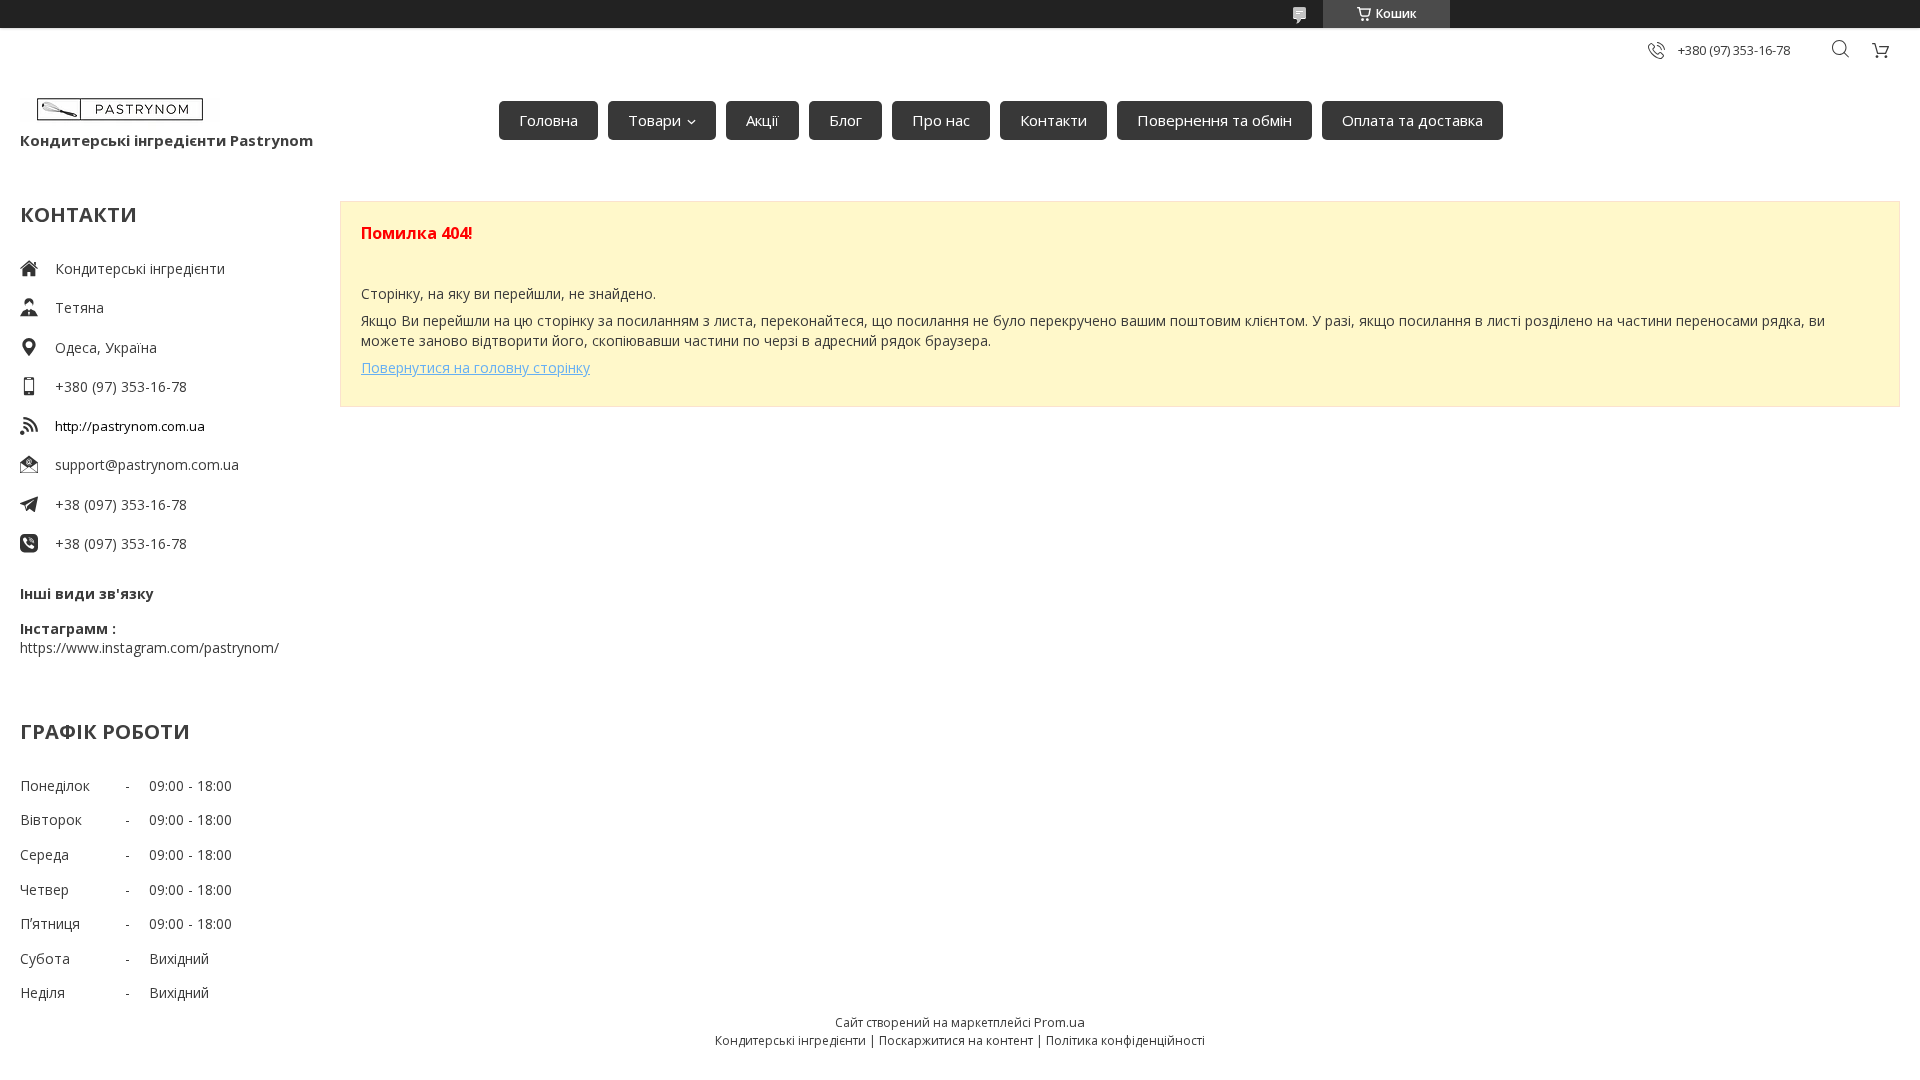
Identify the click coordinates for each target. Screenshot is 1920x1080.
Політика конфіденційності (1125, 1040)
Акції (762, 120)
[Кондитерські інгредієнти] (120, 110)
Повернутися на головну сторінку (475, 367)
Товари (654, 120)
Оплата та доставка (1412, 120)
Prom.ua (1059, 1022)
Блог (845, 120)
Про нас (941, 120)
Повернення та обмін (1214, 120)
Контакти (1053, 120)
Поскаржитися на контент (956, 1040)
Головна (548, 120)
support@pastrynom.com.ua (147, 464)
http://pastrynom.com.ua (130, 426)
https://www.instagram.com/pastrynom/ (149, 647)
